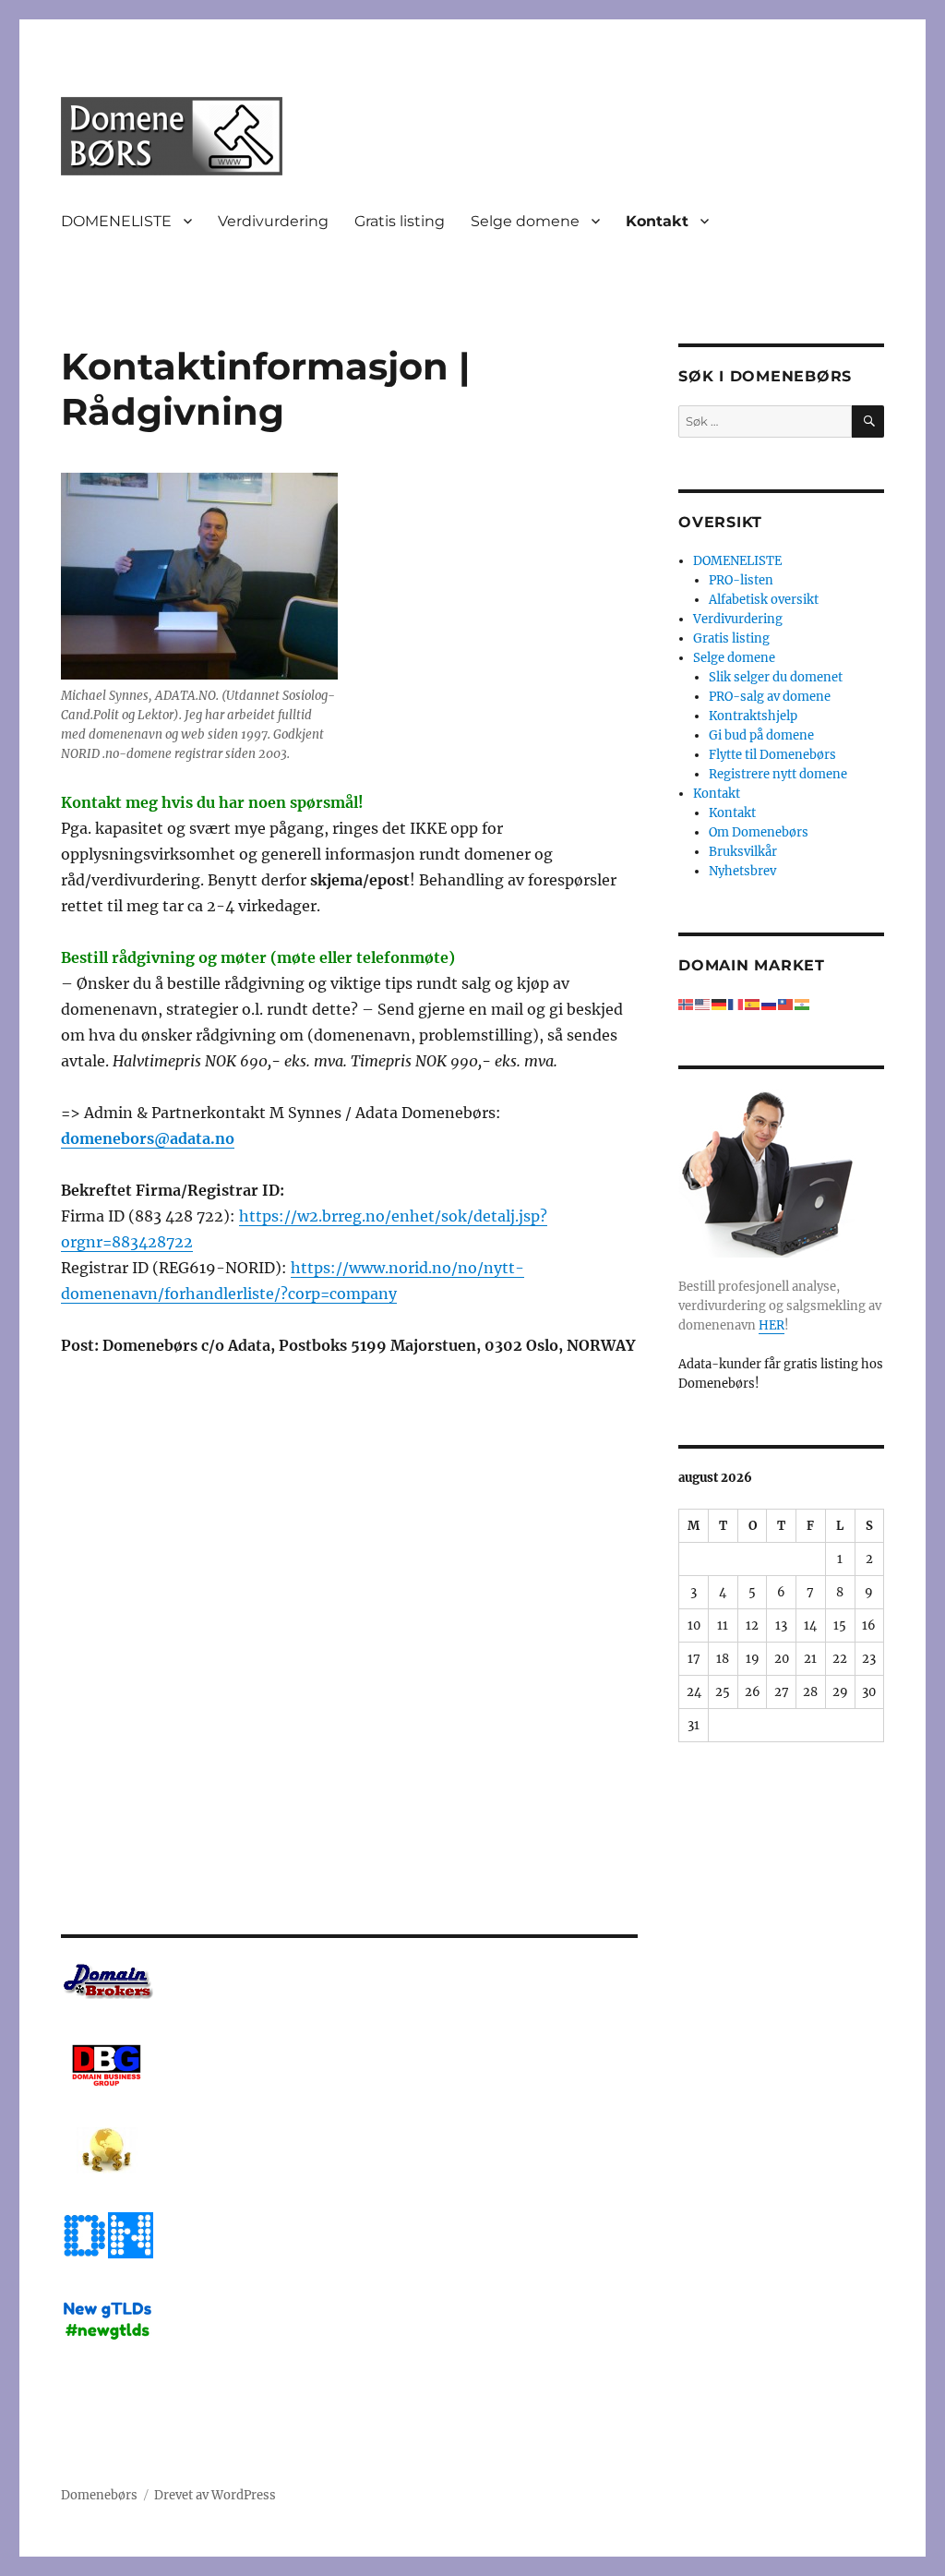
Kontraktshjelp (753, 716)
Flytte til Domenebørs (772, 755)
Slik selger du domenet (776, 677)
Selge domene (525, 221)
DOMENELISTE (116, 221)
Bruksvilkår (743, 852)
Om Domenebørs (759, 832)
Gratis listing (400, 221)
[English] (703, 1004)
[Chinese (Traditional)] (786, 1004)
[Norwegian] (687, 1004)
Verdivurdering (273, 221)
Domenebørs (99, 2495)
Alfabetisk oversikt (764, 600)
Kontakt (657, 221)
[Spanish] (753, 1004)
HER (772, 1325)
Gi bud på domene (761, 735)
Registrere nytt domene (778, 774)
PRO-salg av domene (770, 697)
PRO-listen (741, 580)
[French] (736, 1004)
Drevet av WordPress (215, 2495)
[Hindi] (803, 1004)
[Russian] (770, 1004)
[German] (720, 1004)
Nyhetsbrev (742, 871)
